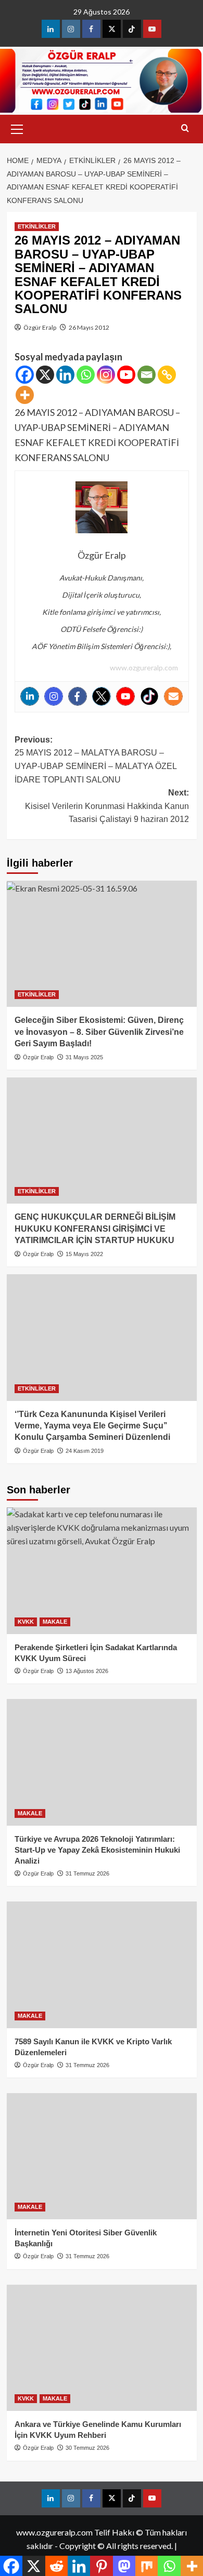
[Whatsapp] (86, 375)
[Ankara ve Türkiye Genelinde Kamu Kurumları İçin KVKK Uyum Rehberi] (102, 2348)
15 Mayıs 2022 (84, 1254)
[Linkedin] (65, 375)
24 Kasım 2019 (85, 1451)
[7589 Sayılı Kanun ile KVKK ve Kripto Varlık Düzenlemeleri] (102, 1965)
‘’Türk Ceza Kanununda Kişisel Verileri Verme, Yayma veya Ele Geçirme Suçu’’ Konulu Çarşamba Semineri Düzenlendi (92, 1426)
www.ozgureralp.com (144, 667)
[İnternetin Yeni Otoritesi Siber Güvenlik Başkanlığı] (102, 2156)
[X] (45, 375)
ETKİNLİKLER (37, 226)
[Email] (147, 375)
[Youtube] (126, 375)
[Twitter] (102, 696)
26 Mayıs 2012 (89, 327)
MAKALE (55, 1622)
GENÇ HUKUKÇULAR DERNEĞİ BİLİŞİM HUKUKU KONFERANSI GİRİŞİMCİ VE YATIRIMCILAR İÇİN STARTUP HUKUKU (95, 1229)
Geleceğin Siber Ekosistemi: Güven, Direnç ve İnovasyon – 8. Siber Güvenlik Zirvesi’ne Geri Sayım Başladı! (99, 1032)
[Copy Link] (167, 375)
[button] (17, 128)
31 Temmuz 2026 (87, 1873)
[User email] (173, 696)
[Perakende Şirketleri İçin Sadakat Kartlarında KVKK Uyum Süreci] (102, 1570)
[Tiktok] (149, 696)
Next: (107, 806)
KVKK (26, 1622)
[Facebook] (25, 375)
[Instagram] (106, 375)
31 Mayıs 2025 (84, 1057)
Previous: (96, 760)
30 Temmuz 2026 (87, 2448)
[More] (25, 395)
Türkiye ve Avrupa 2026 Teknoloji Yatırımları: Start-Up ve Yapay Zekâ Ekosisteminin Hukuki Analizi (97, 1850)
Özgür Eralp (40, 327)
